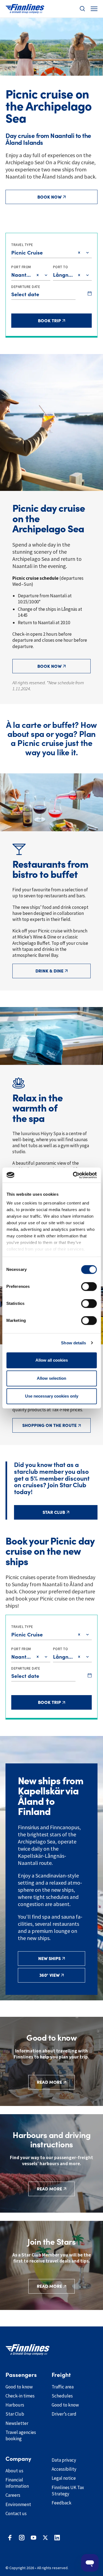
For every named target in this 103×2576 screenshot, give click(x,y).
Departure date (26, 287)
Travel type (22, 245)
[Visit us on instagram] (22, 2538)
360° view (49, 1975)
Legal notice (64, 2478)
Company (18, 2459)
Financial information (17, 2483)
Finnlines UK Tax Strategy (68, 2491)
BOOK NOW (49, 666)
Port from (21, 267)
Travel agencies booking (21, 2435)
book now (49, 197)
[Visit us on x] (45, 2538)
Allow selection (51, 1378)
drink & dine (49, 971)
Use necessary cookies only (52, 1396)
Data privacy (64, 2460)
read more (49, 2286)
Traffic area (63, 2387)
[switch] (89, 1286)
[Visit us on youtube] (34, 2538)
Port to (61, 267)
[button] (82, 9)
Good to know (19, 2387)
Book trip (59, 320)
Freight (61, 2375)
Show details (73, 1343)
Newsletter (17, 2423)
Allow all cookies (52, 1360)
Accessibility (64, 2469)
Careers (13, 2495)
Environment (18, 2504)
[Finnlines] (25, 9)
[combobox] (12, 253)
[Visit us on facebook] (10, 2538)
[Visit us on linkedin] (57, 2538)
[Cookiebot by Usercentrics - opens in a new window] (73, 1175)
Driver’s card (64, 2414)
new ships (49, 1958)
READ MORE (49, 2082)
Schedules (62, 2396)
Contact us (16, 2513)
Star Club (15, 2414)
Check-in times (20, 2396)
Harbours (15, 2405)
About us (14, 2471)
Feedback (62, 2503)
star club (54, 1512)
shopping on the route (49, 1425)
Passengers (21, 2375)
